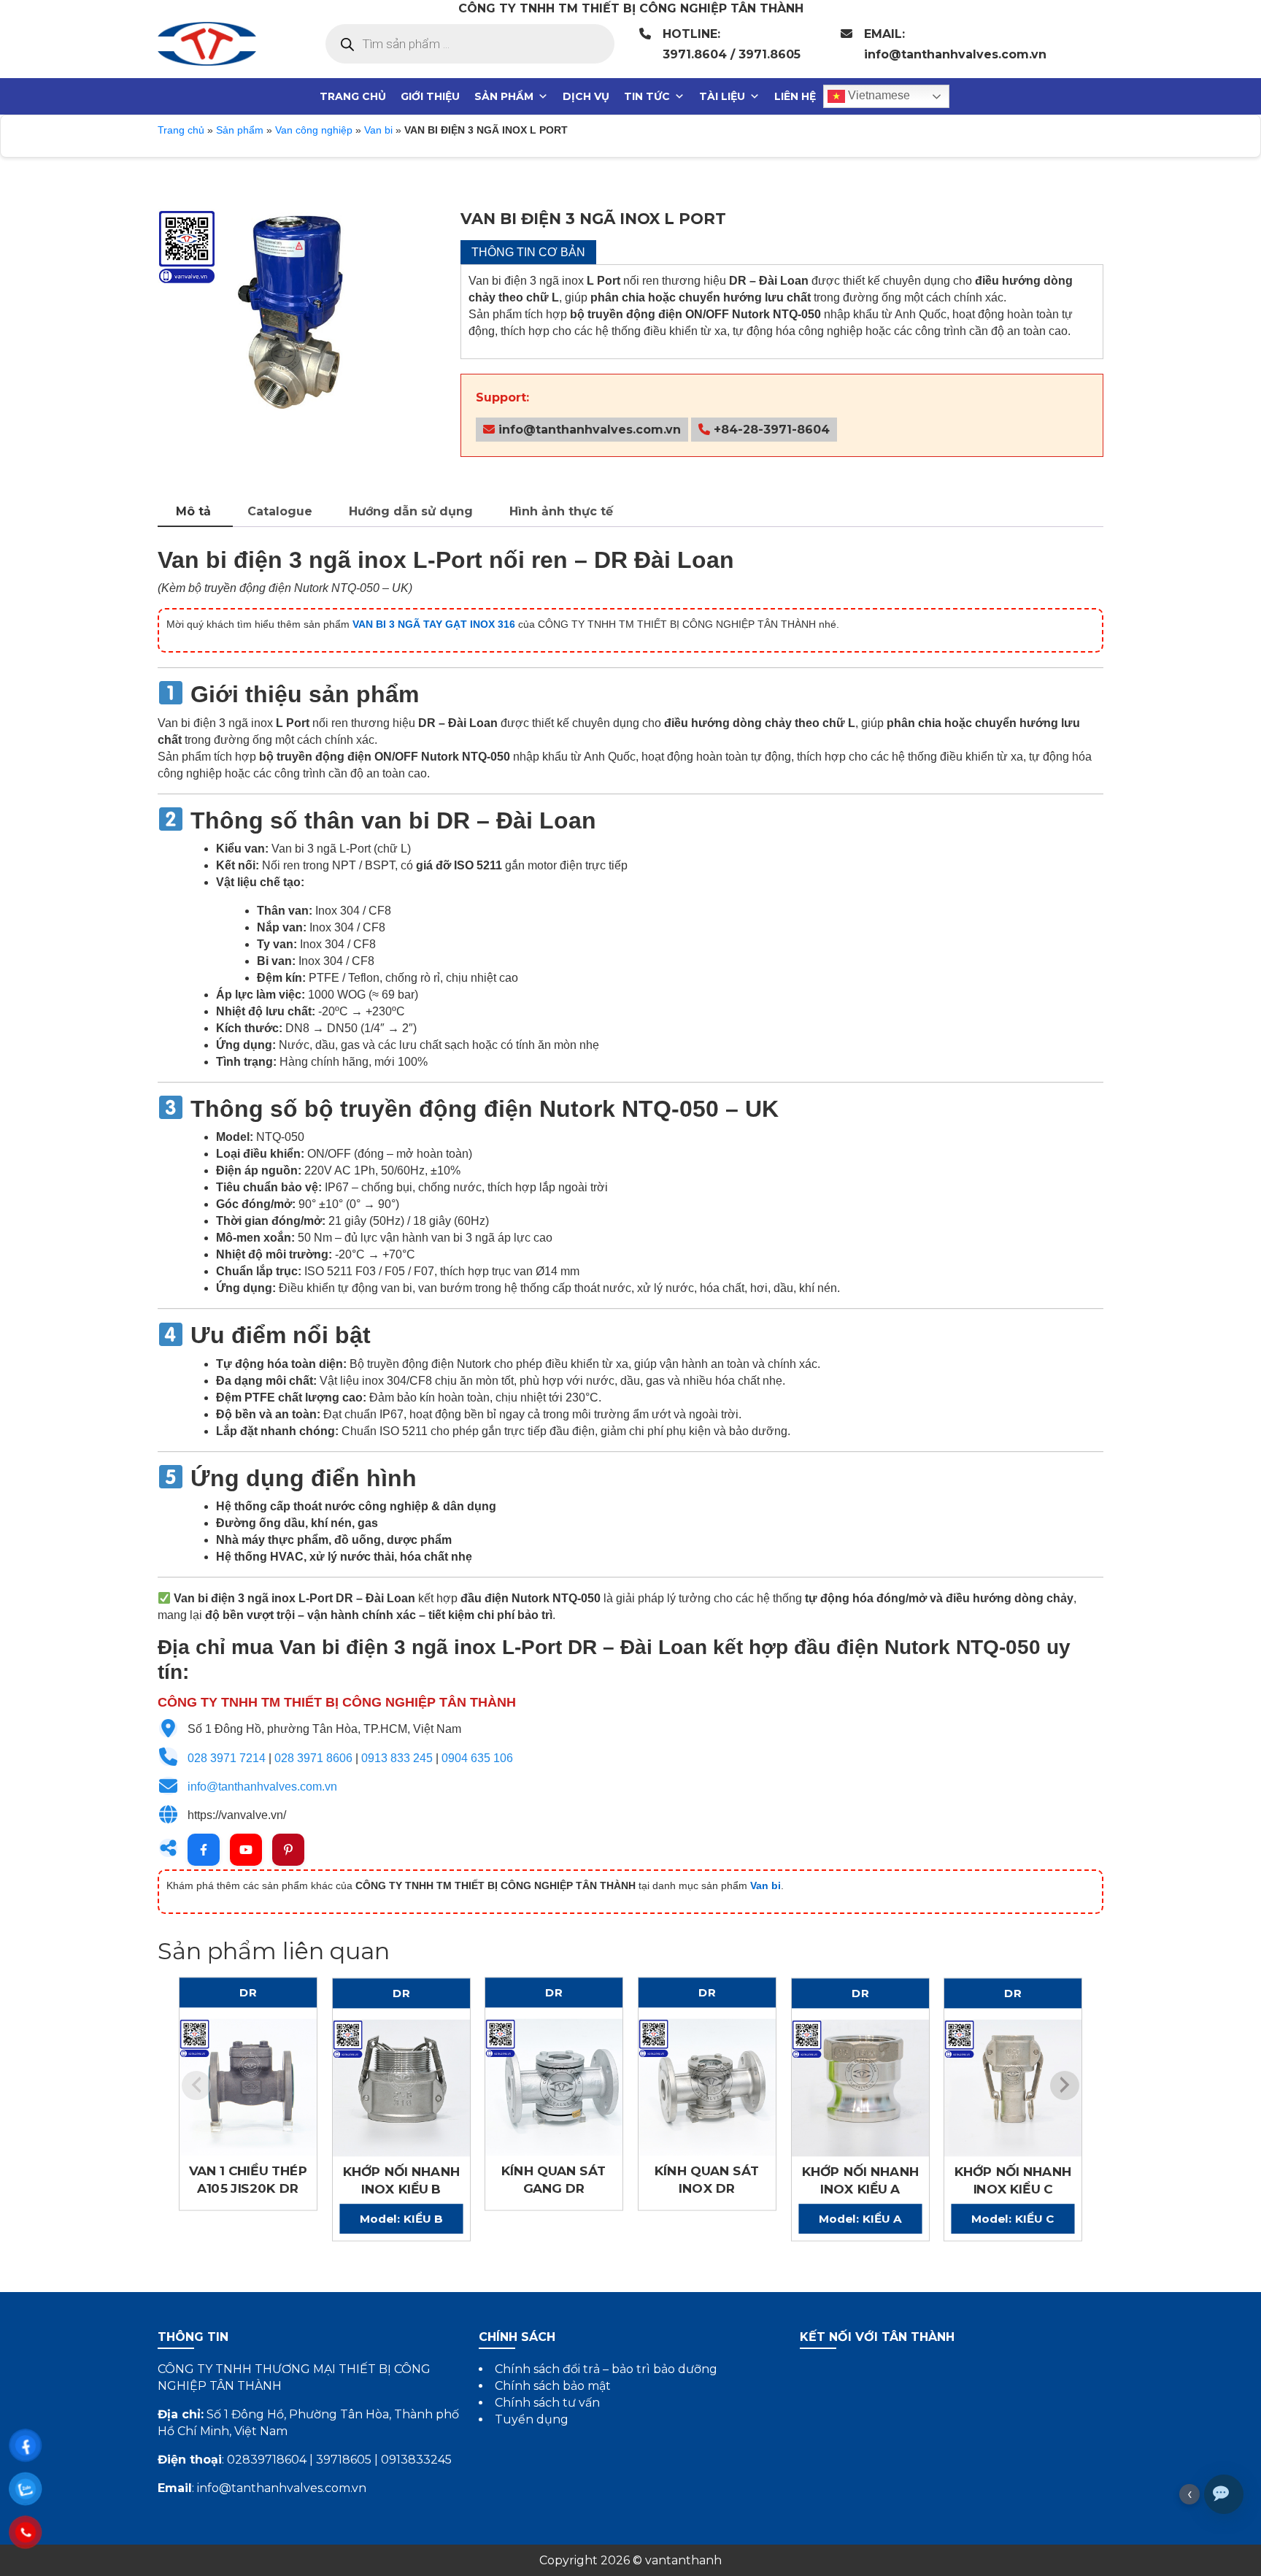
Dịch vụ (586, 96)
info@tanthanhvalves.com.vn (588, 430)
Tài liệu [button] (722, 96)
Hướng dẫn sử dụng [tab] (411, 511)
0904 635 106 (477, 1758)
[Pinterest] (288, 1850)
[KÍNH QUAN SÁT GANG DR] (554, 2088)
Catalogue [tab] (280, 511)
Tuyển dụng (532, 2419)
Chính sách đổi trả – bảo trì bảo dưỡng (606, 2369)
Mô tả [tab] (193, 511)
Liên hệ (795, 96)
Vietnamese (878, 95)
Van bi (378, 130)
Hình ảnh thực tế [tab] (561, 511)
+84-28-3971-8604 (770, 430)
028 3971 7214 (227, 1758)
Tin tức (647, 96)
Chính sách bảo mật (553, 2386)
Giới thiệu (430, 96)
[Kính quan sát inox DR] (707, 2088)
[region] (290, 341)
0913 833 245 (397, 1758)
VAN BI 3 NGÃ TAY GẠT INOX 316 (434, 624)
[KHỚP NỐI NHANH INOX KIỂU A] (860, 2088)
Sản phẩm (504, 96)
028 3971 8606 (313, 1758)
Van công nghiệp (314, 130)
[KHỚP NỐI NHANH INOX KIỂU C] (1013, 2088)
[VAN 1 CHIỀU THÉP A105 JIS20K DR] (248, 2088)
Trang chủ (353, 96)
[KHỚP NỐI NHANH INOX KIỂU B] (401, 2088)
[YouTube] (246, 1850)
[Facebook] (204, 1850)
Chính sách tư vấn (547, 2403)
